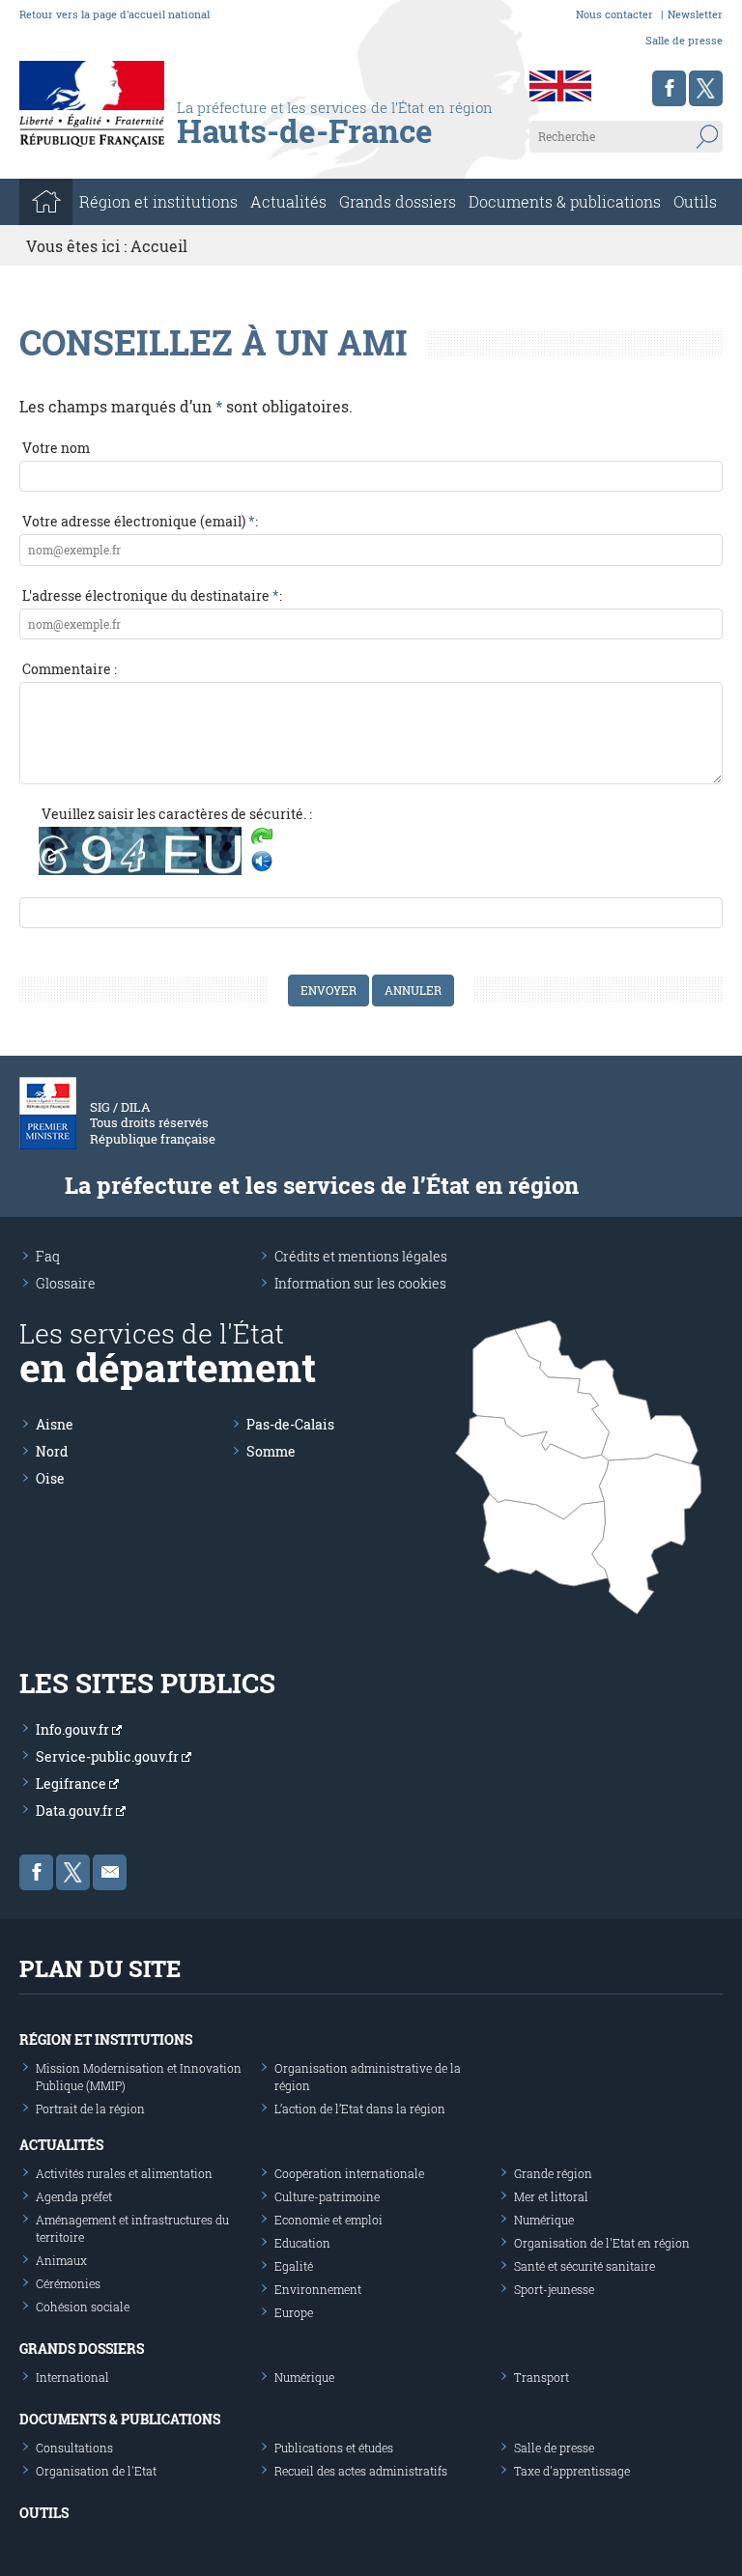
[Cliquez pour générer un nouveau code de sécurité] (262, 838)
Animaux (61, 2260)
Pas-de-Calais (290, 1424)
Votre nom (56, 448)
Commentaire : (70, 669)
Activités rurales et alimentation (124, 2173)
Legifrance (72, 1783)
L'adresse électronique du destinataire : (152, 595)
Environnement (318, 2289)
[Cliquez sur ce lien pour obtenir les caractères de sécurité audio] (262, 862)
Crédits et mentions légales (361, 1256)
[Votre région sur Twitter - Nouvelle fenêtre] (706, 88)
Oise (50, 1478)
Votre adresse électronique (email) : (140, 521)
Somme (271, 1451)
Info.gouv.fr (74, 1729)
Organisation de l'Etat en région (602, 2243)
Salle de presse (684, 40)
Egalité (294, 2266)
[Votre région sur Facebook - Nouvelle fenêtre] (669, 88)
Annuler (413, 990)
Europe (294, 2312)
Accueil (159, 246)
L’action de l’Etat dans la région (360, 2109)
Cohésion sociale (83, 2307)
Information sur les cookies (360, 1283)
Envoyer (328, 990)
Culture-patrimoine (327, 2196)
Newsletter (695, 14)
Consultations (74, 2448)
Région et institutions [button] (158, 201)
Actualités (288, 201)
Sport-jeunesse (554, 2289)
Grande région (553, 2173)
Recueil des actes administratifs (361, 2471)
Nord (52, 1451)
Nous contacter (614, 14)
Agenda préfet (74, 2196)
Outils (695, 201)
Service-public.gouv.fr (109, 1756)
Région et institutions (106, 2039)
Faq (48, 1256)
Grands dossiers (398, 201)
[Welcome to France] (560, 86)
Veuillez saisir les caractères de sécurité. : (177, 814)
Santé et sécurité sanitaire (585, 2266)
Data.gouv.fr (76, 1811)
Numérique (544, 2220)
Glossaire (66, 1283)
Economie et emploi (328, 2220)
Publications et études (334, 2448)
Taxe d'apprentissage (572, 2471)
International (72, 2377)
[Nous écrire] (110, 1872)
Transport (542, 2377)
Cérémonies (68, 2283)
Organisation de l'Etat (96, 2471)
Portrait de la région (90, 2109)
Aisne (55, 1424)
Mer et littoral (551, 2196)
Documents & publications (565, 201)
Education (302, 2243)
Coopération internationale (349, 2173)
